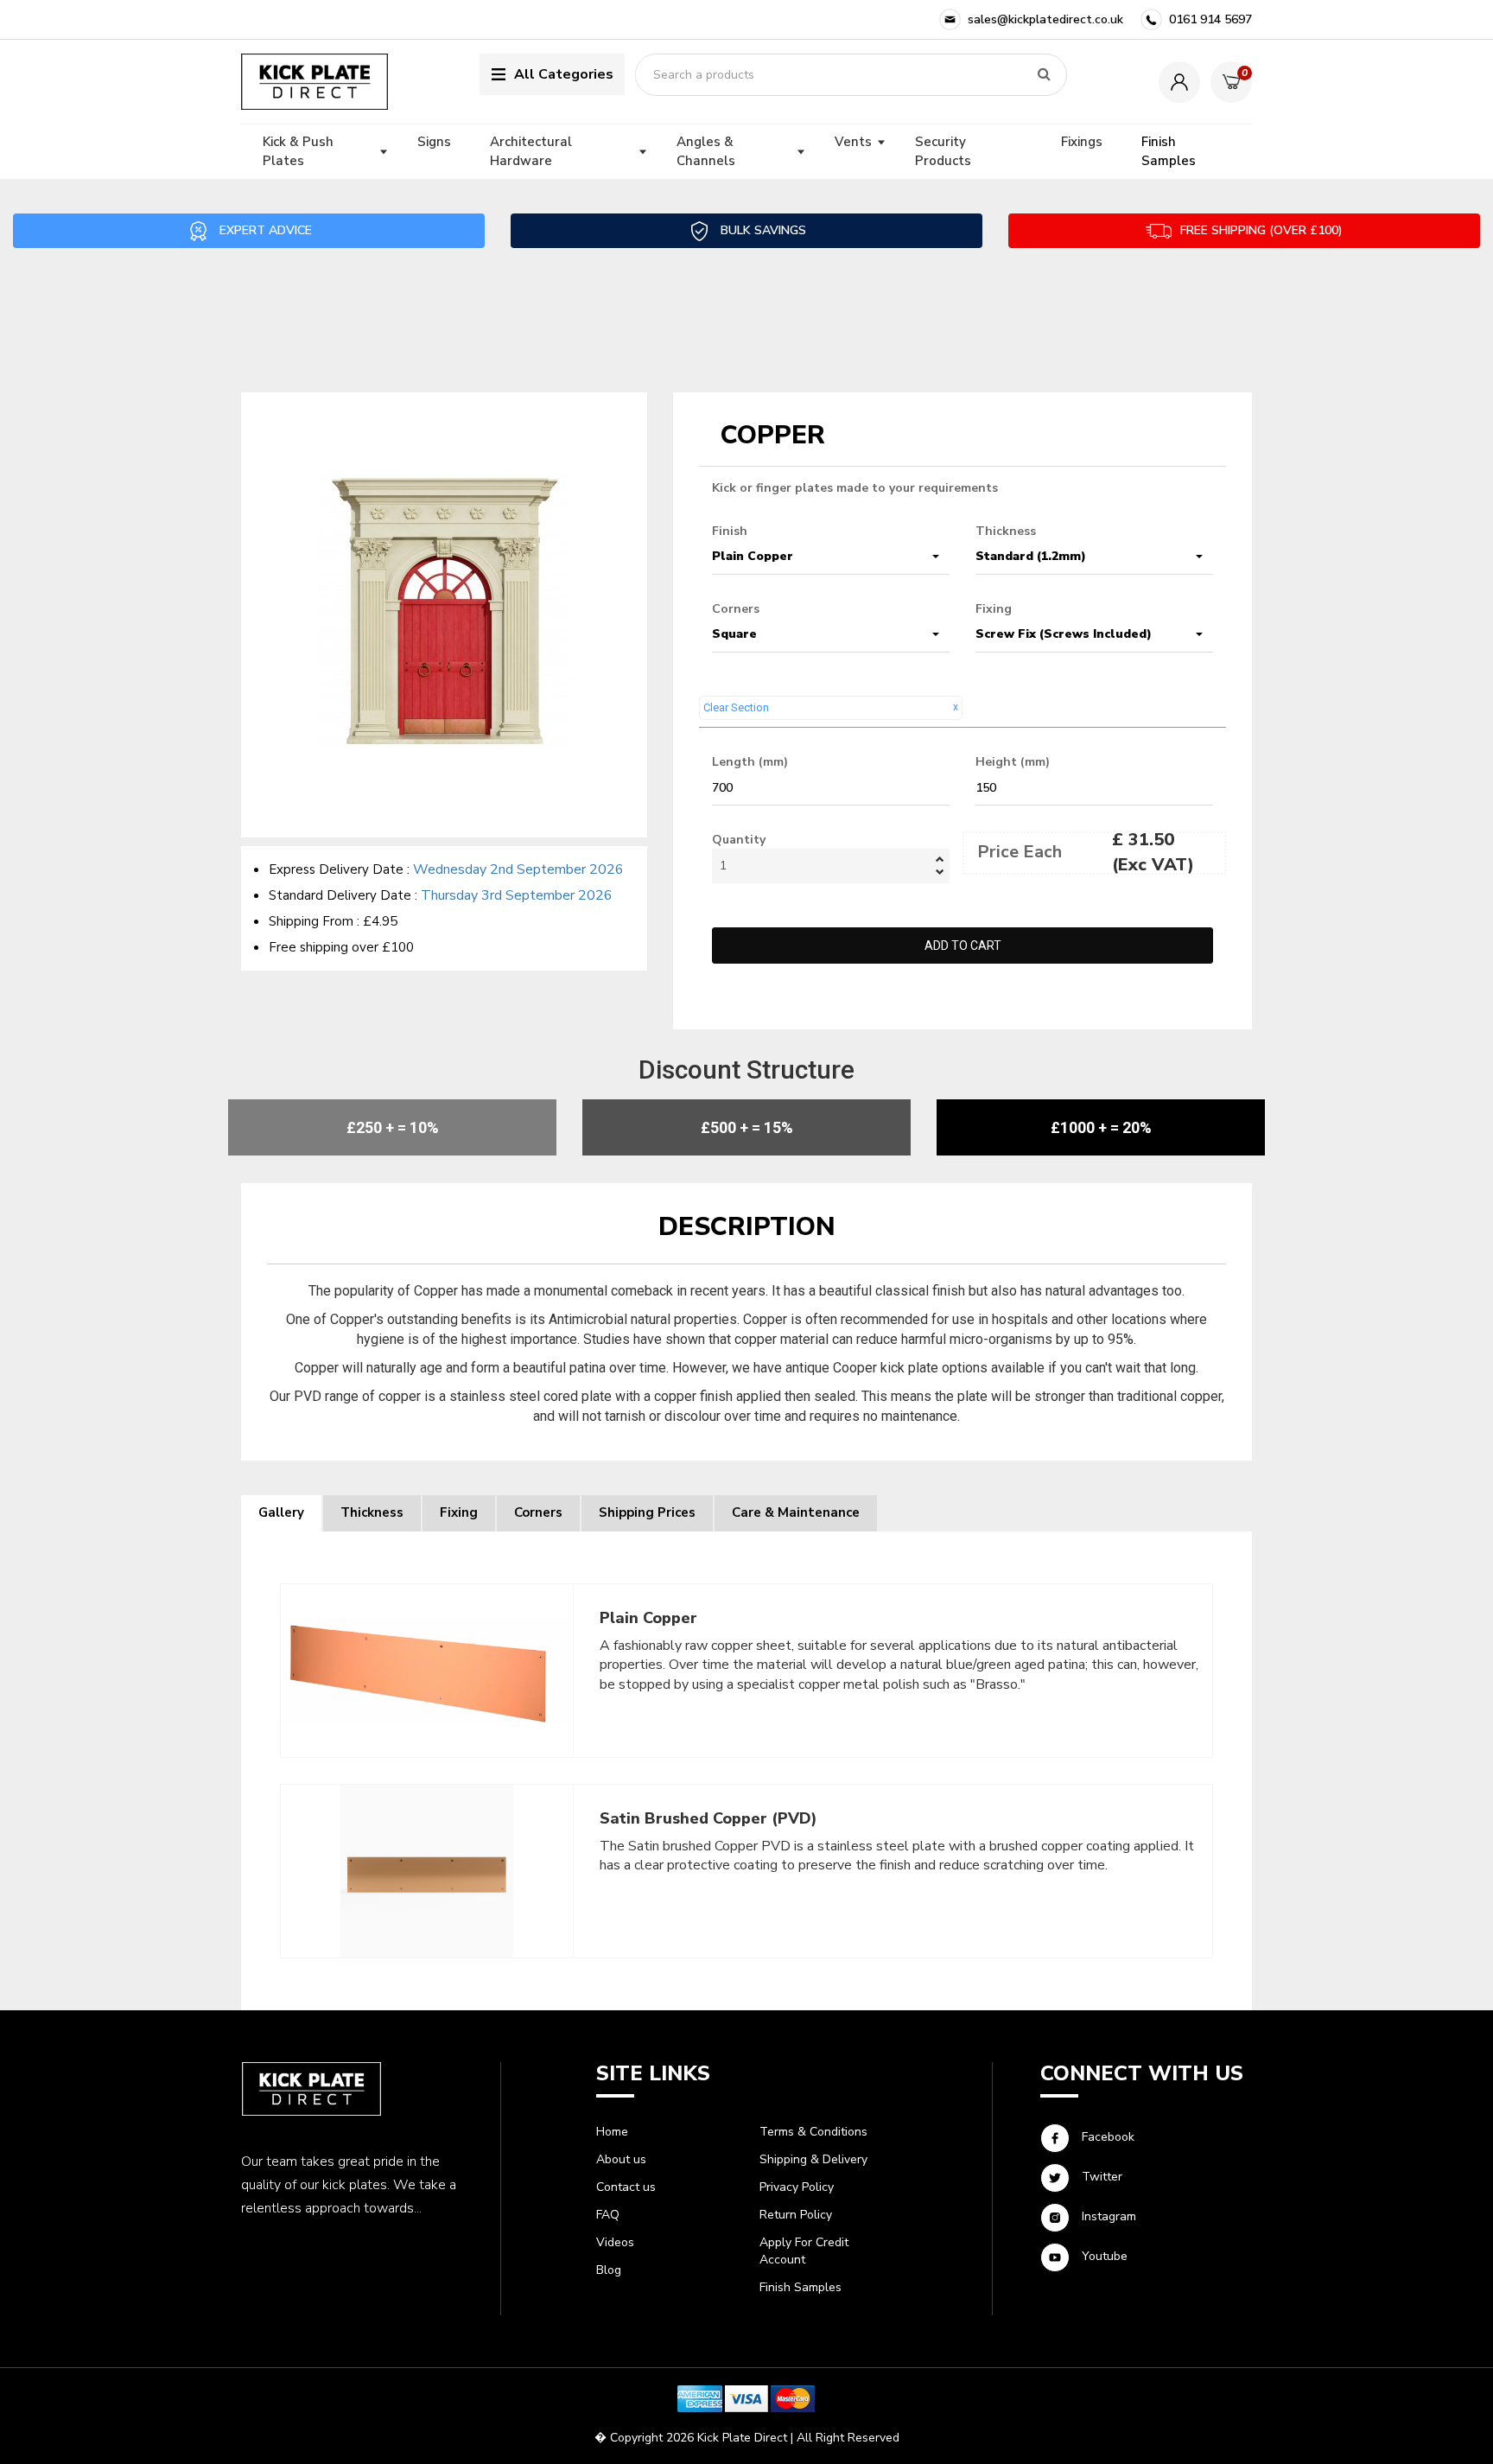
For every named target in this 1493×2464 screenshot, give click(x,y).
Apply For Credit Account (804, 2251)
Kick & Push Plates (298, 151)
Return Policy (796, 2215)
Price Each (1020, 852)
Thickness (1006, 531)
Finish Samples (1169, 151)
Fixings (1082, 142)
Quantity (739, 840)
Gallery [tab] (281, 1512)
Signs (434, 142)
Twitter (1100, 2177)
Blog (609, 2270)
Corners (736, 609)
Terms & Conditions (813, 2132)
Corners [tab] (538, 1512)
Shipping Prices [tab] (647, 1512)
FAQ (608, 2215)
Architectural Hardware (531, 151)
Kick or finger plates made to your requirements (855, 488)
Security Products (943, 151)
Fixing (994, 609)
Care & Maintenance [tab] (796, 1512)
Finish (730, 531)
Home (612, 2132)
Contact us (626, 2187)
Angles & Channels (706, 151)
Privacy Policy (797, 2187)
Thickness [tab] (372, 1512)
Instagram (1107, 2217)
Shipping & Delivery (813, 2159)
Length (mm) (750, 762)
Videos (615, 2242)
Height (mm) (1013, 762)
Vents (853, 142)
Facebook (1106, 2138)
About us (621, 2159)
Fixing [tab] (459, 1512)
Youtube (1103, 2257)
